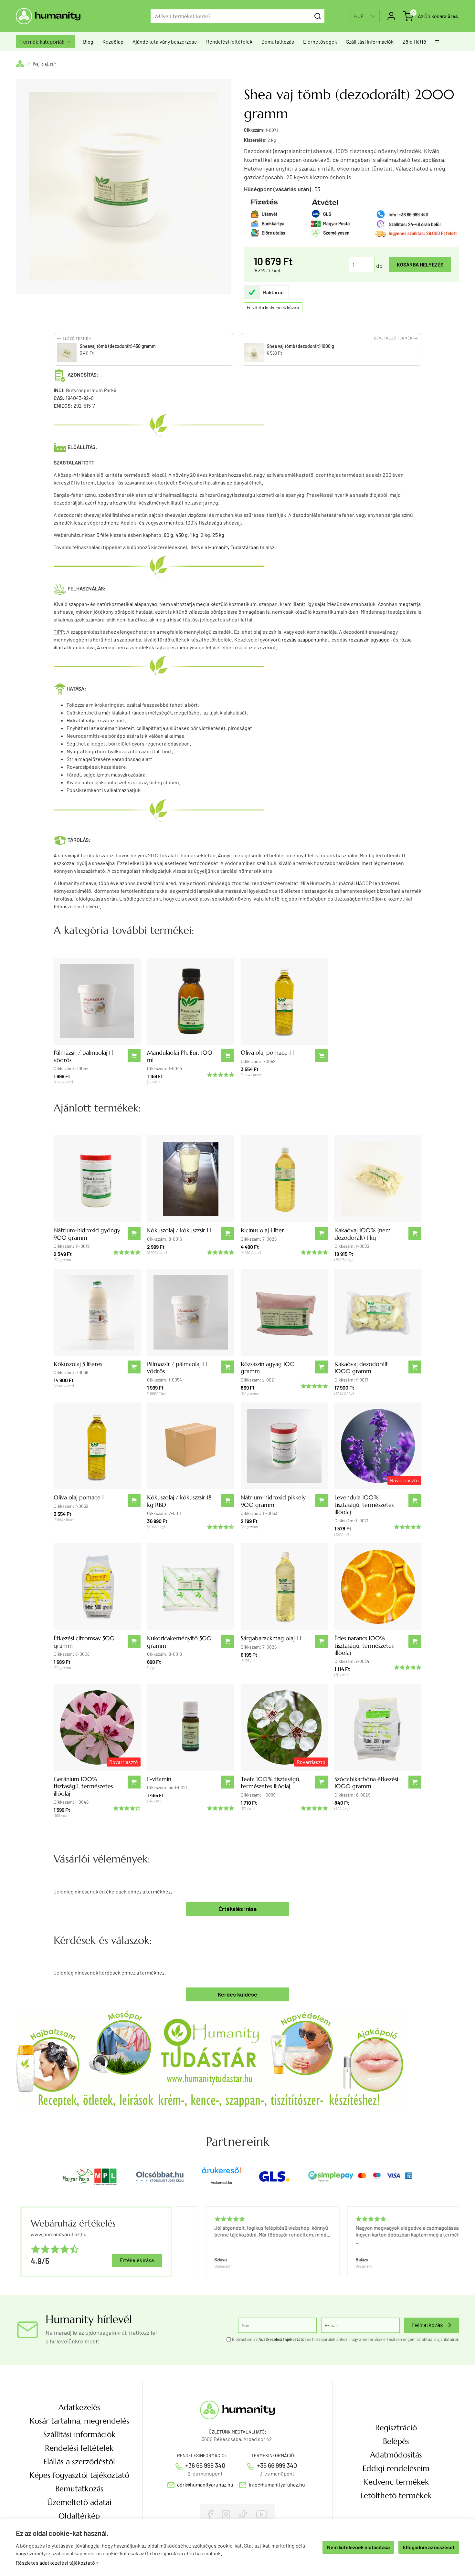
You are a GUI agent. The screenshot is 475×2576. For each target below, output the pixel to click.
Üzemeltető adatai (79, 2502)
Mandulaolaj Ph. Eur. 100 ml (180, 1056)
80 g (169, 535)
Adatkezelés (79, 2407)
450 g (182, 535)
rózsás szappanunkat (306, 639)
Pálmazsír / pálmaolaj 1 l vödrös (84, 1056)
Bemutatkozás (278, 42)
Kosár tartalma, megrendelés (79, 2421)
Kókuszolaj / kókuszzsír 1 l (179, 1230)
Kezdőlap (113, 42)
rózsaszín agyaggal (370, 639)
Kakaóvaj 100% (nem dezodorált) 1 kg (363, 1234)
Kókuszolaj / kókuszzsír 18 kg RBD (179, 1501)
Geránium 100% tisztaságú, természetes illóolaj (83, 1786)
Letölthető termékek (396, 2496)
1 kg (194, 535)
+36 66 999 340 (205, 2465)
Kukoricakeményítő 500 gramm (179, 1642)
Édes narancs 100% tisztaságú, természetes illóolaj (364, 1645)
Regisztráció (396, 2428)
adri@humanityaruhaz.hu (205, 2484)
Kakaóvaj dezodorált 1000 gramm (361, 1367)
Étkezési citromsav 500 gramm (84, 1642)
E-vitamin (159, 1779)
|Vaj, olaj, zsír (45, 64)
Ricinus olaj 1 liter (262, 1230)
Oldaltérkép (79, 2516)
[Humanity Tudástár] (210, 2058)
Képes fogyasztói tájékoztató (79, 2475)
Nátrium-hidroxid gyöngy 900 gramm (87, 1234)
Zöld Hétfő (414, 42)
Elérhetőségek (320, 42)
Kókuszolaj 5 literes (78, 1364)
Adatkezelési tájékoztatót (282, 2339)
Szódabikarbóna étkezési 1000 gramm (366, 1783)
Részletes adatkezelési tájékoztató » (57, 2563)
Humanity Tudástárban (233, 547)
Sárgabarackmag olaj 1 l (271, 1638)
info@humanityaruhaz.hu (277, 2484)
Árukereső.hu (221, 2183)
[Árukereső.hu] (221, 2173)
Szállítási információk (370, 42)
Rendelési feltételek (229, 42)
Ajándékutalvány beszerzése (165, 42)
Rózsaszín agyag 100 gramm (268, 1367)
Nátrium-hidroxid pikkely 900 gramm (273, 1501)
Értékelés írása (238, 1909)
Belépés (396, 2441)
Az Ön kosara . (438, 16)
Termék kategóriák (46, 42)
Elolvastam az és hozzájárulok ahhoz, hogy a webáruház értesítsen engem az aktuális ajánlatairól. (346, 2339)
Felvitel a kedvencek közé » (273, 307)
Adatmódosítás (396, 2455)
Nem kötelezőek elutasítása (358, 2547)
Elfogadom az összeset (429, 2547)
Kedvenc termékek (396, 2482)
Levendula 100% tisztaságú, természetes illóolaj (364, 1505)
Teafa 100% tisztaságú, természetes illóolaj (271, 1783)
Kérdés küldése (238, 1994)
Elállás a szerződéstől (79, 2462)
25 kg (218, 535)
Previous (179, 2242)
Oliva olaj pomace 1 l (267, 1053)
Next (451, 2242)
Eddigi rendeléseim (396, 2468)
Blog (88, 42)
